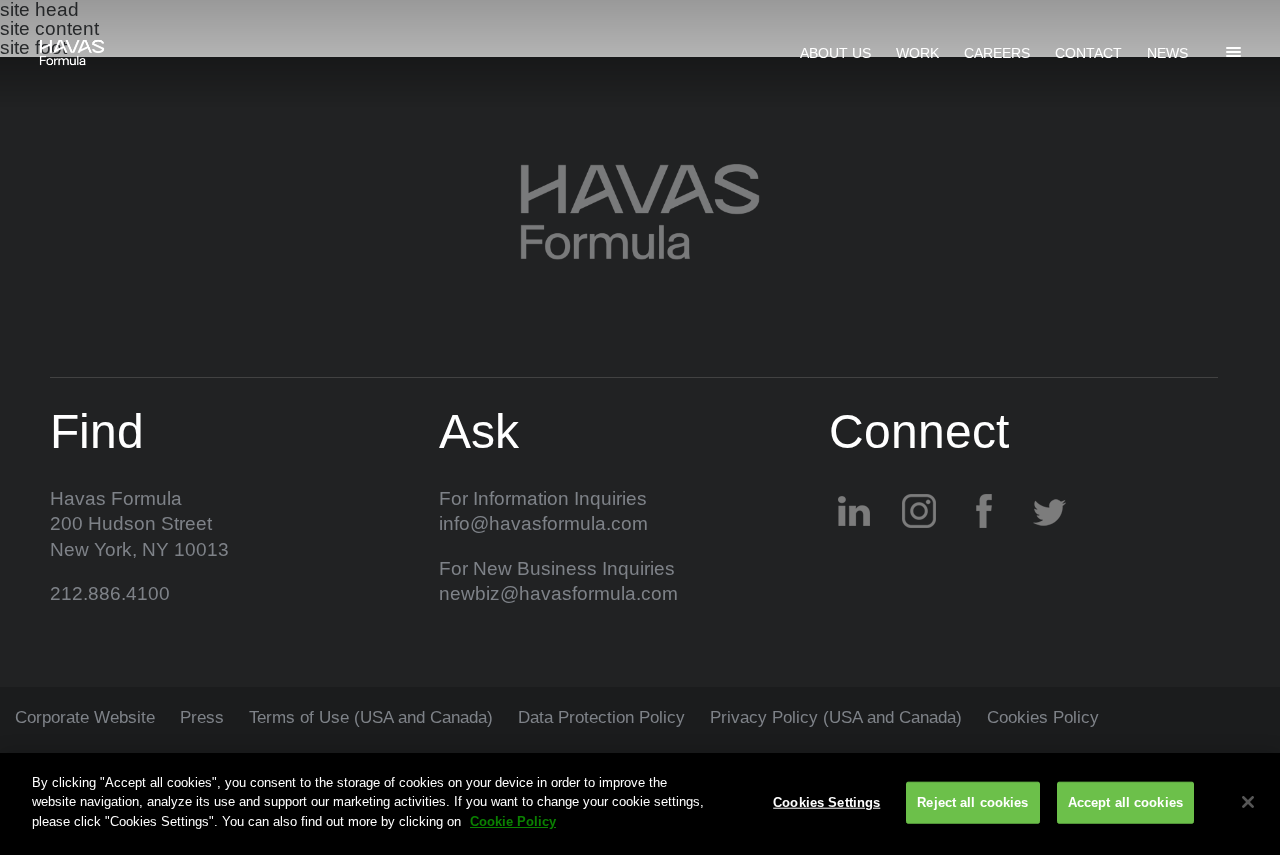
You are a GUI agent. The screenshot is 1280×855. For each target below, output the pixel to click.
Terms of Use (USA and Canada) (371, 717)
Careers (997, 53)
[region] (640, 804)
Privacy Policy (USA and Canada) (836, 717)
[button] (1233, 51)
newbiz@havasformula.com (558, 593)
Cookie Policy (513, 821)
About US (835, 53)
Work (917, 53)
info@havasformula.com (543, 523)
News (1167, 53)
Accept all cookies (1125, 802)
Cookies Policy (1043, 717)
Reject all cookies (972, 802)
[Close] (1248, 802)
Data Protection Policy (601, 717)
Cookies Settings (826, 802)
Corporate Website (85, 717)
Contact (1088, 53)
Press (202, 717)
